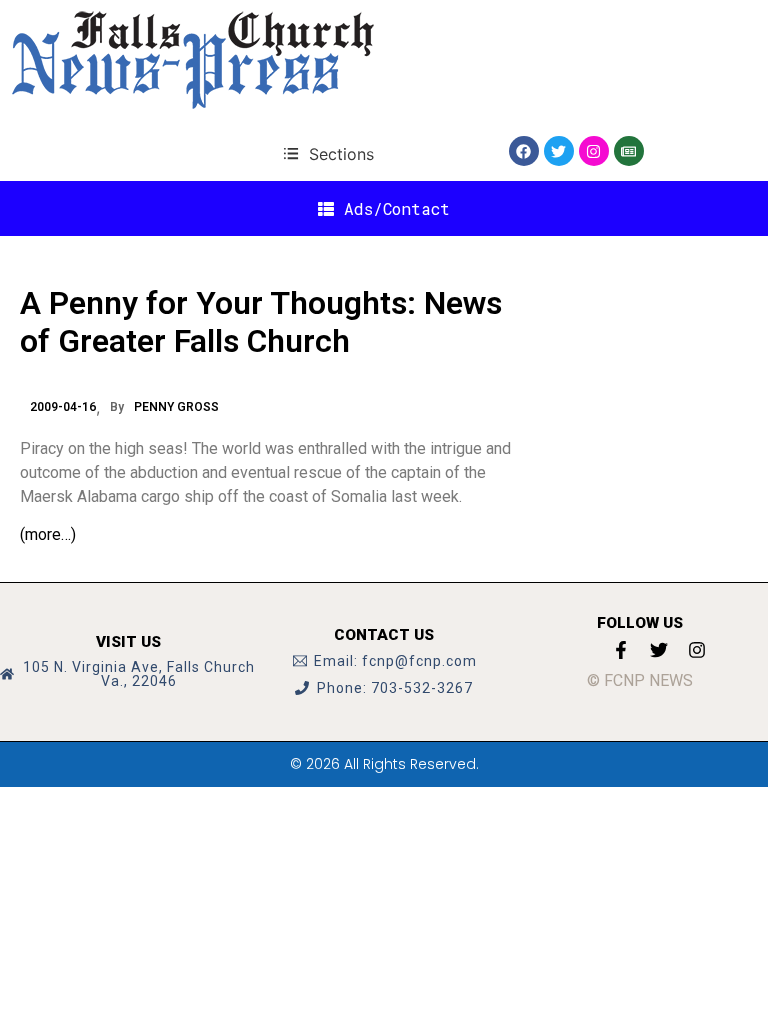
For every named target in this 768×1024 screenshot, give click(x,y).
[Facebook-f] (621, 650)
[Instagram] (594, 151)
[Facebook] (524, 151)
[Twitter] (559, 151)
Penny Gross (176, 407)
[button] (328, 153)
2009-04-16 (63, 407)
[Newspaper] (629, 151)
